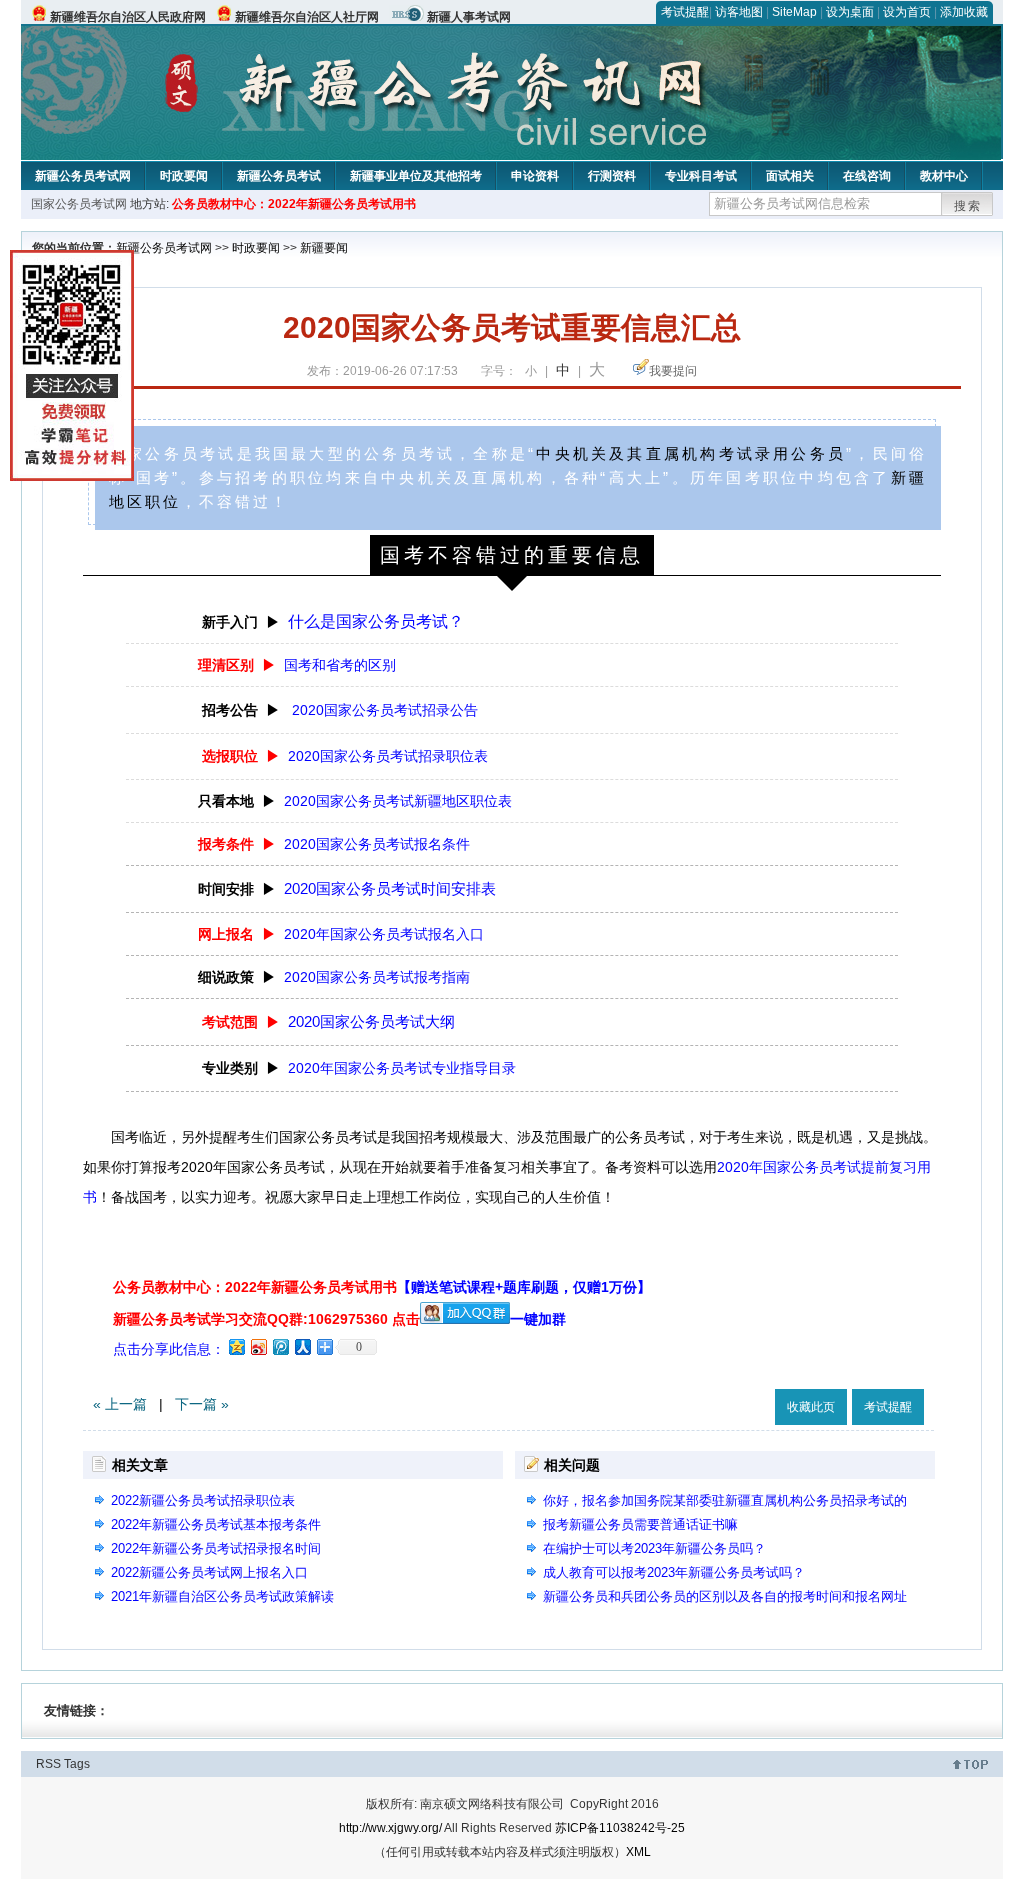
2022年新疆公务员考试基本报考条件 (216, 1524)
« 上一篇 (120, 1404)
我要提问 (673, 371)
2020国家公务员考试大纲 (371, 1021)
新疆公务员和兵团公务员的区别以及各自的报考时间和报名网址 (725, 1596)
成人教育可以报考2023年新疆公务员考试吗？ (674, 1572)
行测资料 (612, 176)
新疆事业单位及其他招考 (416, 176)
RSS (48, 1764)
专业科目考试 (701, 176)
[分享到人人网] (302, 1346)
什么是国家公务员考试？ (376, 621)
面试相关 (790, 176)
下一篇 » (202, 1404)
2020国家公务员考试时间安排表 (390, 888)
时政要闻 (184, 176)
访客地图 (739, 12)
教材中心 (944, 176)
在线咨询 (867, 176)
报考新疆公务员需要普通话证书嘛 (640, 1524)
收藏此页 (811, 1407)
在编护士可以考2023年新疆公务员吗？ (654, 1548)
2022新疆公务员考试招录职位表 (203, 1500)
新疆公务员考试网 (83, 176)
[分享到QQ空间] (236, 1346)
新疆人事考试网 (469, 17)
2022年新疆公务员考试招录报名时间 (216, 1548)
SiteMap (794, 12)
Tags (77, 1764)
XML (638, 1852)
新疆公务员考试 (279, 176)
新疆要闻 (324, 248)
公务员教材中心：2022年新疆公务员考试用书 (294, 204)
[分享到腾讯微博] (280, 1346)
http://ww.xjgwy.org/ (390, 1828)
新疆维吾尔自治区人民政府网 (128, 17)
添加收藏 (964, 12)
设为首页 (907, 12)
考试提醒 (685, 12)
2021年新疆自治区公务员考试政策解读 (222, 1596)
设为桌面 (850, 12)
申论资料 (535, 176)
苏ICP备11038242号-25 (620, 1828)
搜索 (968, 206)
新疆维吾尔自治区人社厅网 (307, 17)
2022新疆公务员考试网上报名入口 (209, 1572)
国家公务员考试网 (79, 204)
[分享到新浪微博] (258, 1346)
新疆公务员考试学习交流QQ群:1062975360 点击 (266, 1319)
